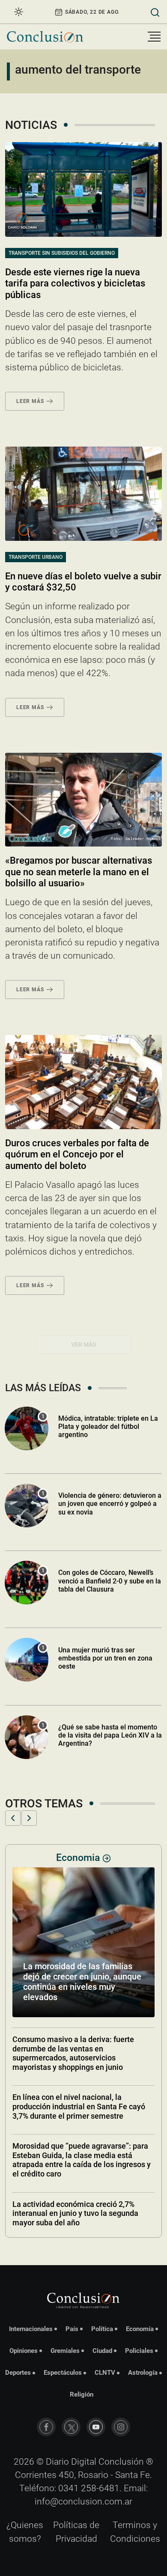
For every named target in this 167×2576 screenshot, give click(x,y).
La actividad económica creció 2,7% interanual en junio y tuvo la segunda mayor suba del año (75, 2213)
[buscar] (155, 12)
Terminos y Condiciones (135, 2532)
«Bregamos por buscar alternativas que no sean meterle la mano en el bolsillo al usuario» (79, 872)
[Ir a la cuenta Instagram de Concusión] (121, 2427)
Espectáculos (63, 2373)
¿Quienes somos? (25, 2532)
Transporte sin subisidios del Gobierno (62, 253)
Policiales (139, 2351)
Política (102, 2329)
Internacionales (31, 2329)
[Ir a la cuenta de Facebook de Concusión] (46, 2427)
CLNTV (105, 2373)
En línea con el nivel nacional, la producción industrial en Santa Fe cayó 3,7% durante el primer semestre (79, 2106)
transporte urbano (36, 557)
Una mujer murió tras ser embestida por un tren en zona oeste (105, 1658)
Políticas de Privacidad (76, 2532)
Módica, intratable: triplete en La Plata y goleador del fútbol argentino (108, 1427)
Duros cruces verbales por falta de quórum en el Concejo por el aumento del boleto (77, 1154)
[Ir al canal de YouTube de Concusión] (96, 2427)
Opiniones (24, 2351)
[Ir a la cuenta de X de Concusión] (71, 2427)
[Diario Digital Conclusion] (45, 37)
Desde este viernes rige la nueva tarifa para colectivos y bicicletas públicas (75, 283)
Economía (140, 2329)
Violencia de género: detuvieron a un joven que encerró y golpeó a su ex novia (110, 1504)
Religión (82, 2394)
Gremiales (65, 2351)
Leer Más (30, 401)
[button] (13, 1818)
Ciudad (102, 2351)
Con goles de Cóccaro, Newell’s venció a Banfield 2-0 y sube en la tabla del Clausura (110, 1581)
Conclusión (121, 2462)
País (72, 2329)
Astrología (143, 2373)
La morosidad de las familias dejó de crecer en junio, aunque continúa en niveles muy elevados (82, 1982)
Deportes (18, 2373)
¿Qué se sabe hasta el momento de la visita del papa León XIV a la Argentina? (110, 1735)
